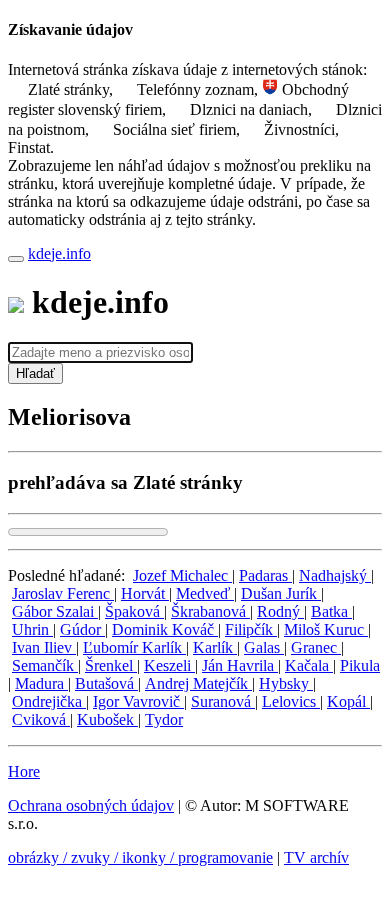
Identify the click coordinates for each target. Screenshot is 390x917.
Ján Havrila (240, 665)
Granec (316, 647)
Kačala (309, 665)
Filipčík (251, 629)
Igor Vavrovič (138, 701)
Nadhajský (335, 575)
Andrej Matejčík (198, 683)
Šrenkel (111, 665)
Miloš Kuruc (326, 629)
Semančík (45, 665)
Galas (264, 647)
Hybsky (286, 683)
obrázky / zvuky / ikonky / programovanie (140, 857)
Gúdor (82, 629)
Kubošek (107, 719)
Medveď (205, 593)
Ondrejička (49, 701)
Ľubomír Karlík (134, 647)
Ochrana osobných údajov (91, 805)
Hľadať (35, 373)
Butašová (106, 683)
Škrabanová (210, 611)
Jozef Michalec (182, 575)
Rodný (280, 611)
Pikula (360, 665)
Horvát (145, 593)
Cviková (41, 719)
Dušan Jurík (281, 593)
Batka (331, 611)
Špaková (134, 611)
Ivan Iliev (44, 647)
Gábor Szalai (55, 611)
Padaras (265, 575)
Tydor (164, 719)
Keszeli (169, 665)
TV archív (316, 857)
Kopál (348, 701)
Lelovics (291, 701)
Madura (41, 683)
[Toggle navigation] (16, 259)
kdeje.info (59, 253)
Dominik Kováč (165, 629)
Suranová (223, 701)
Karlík (215, 647)
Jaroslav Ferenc (63, 593)
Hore (24, 771)
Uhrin (32, 629)
